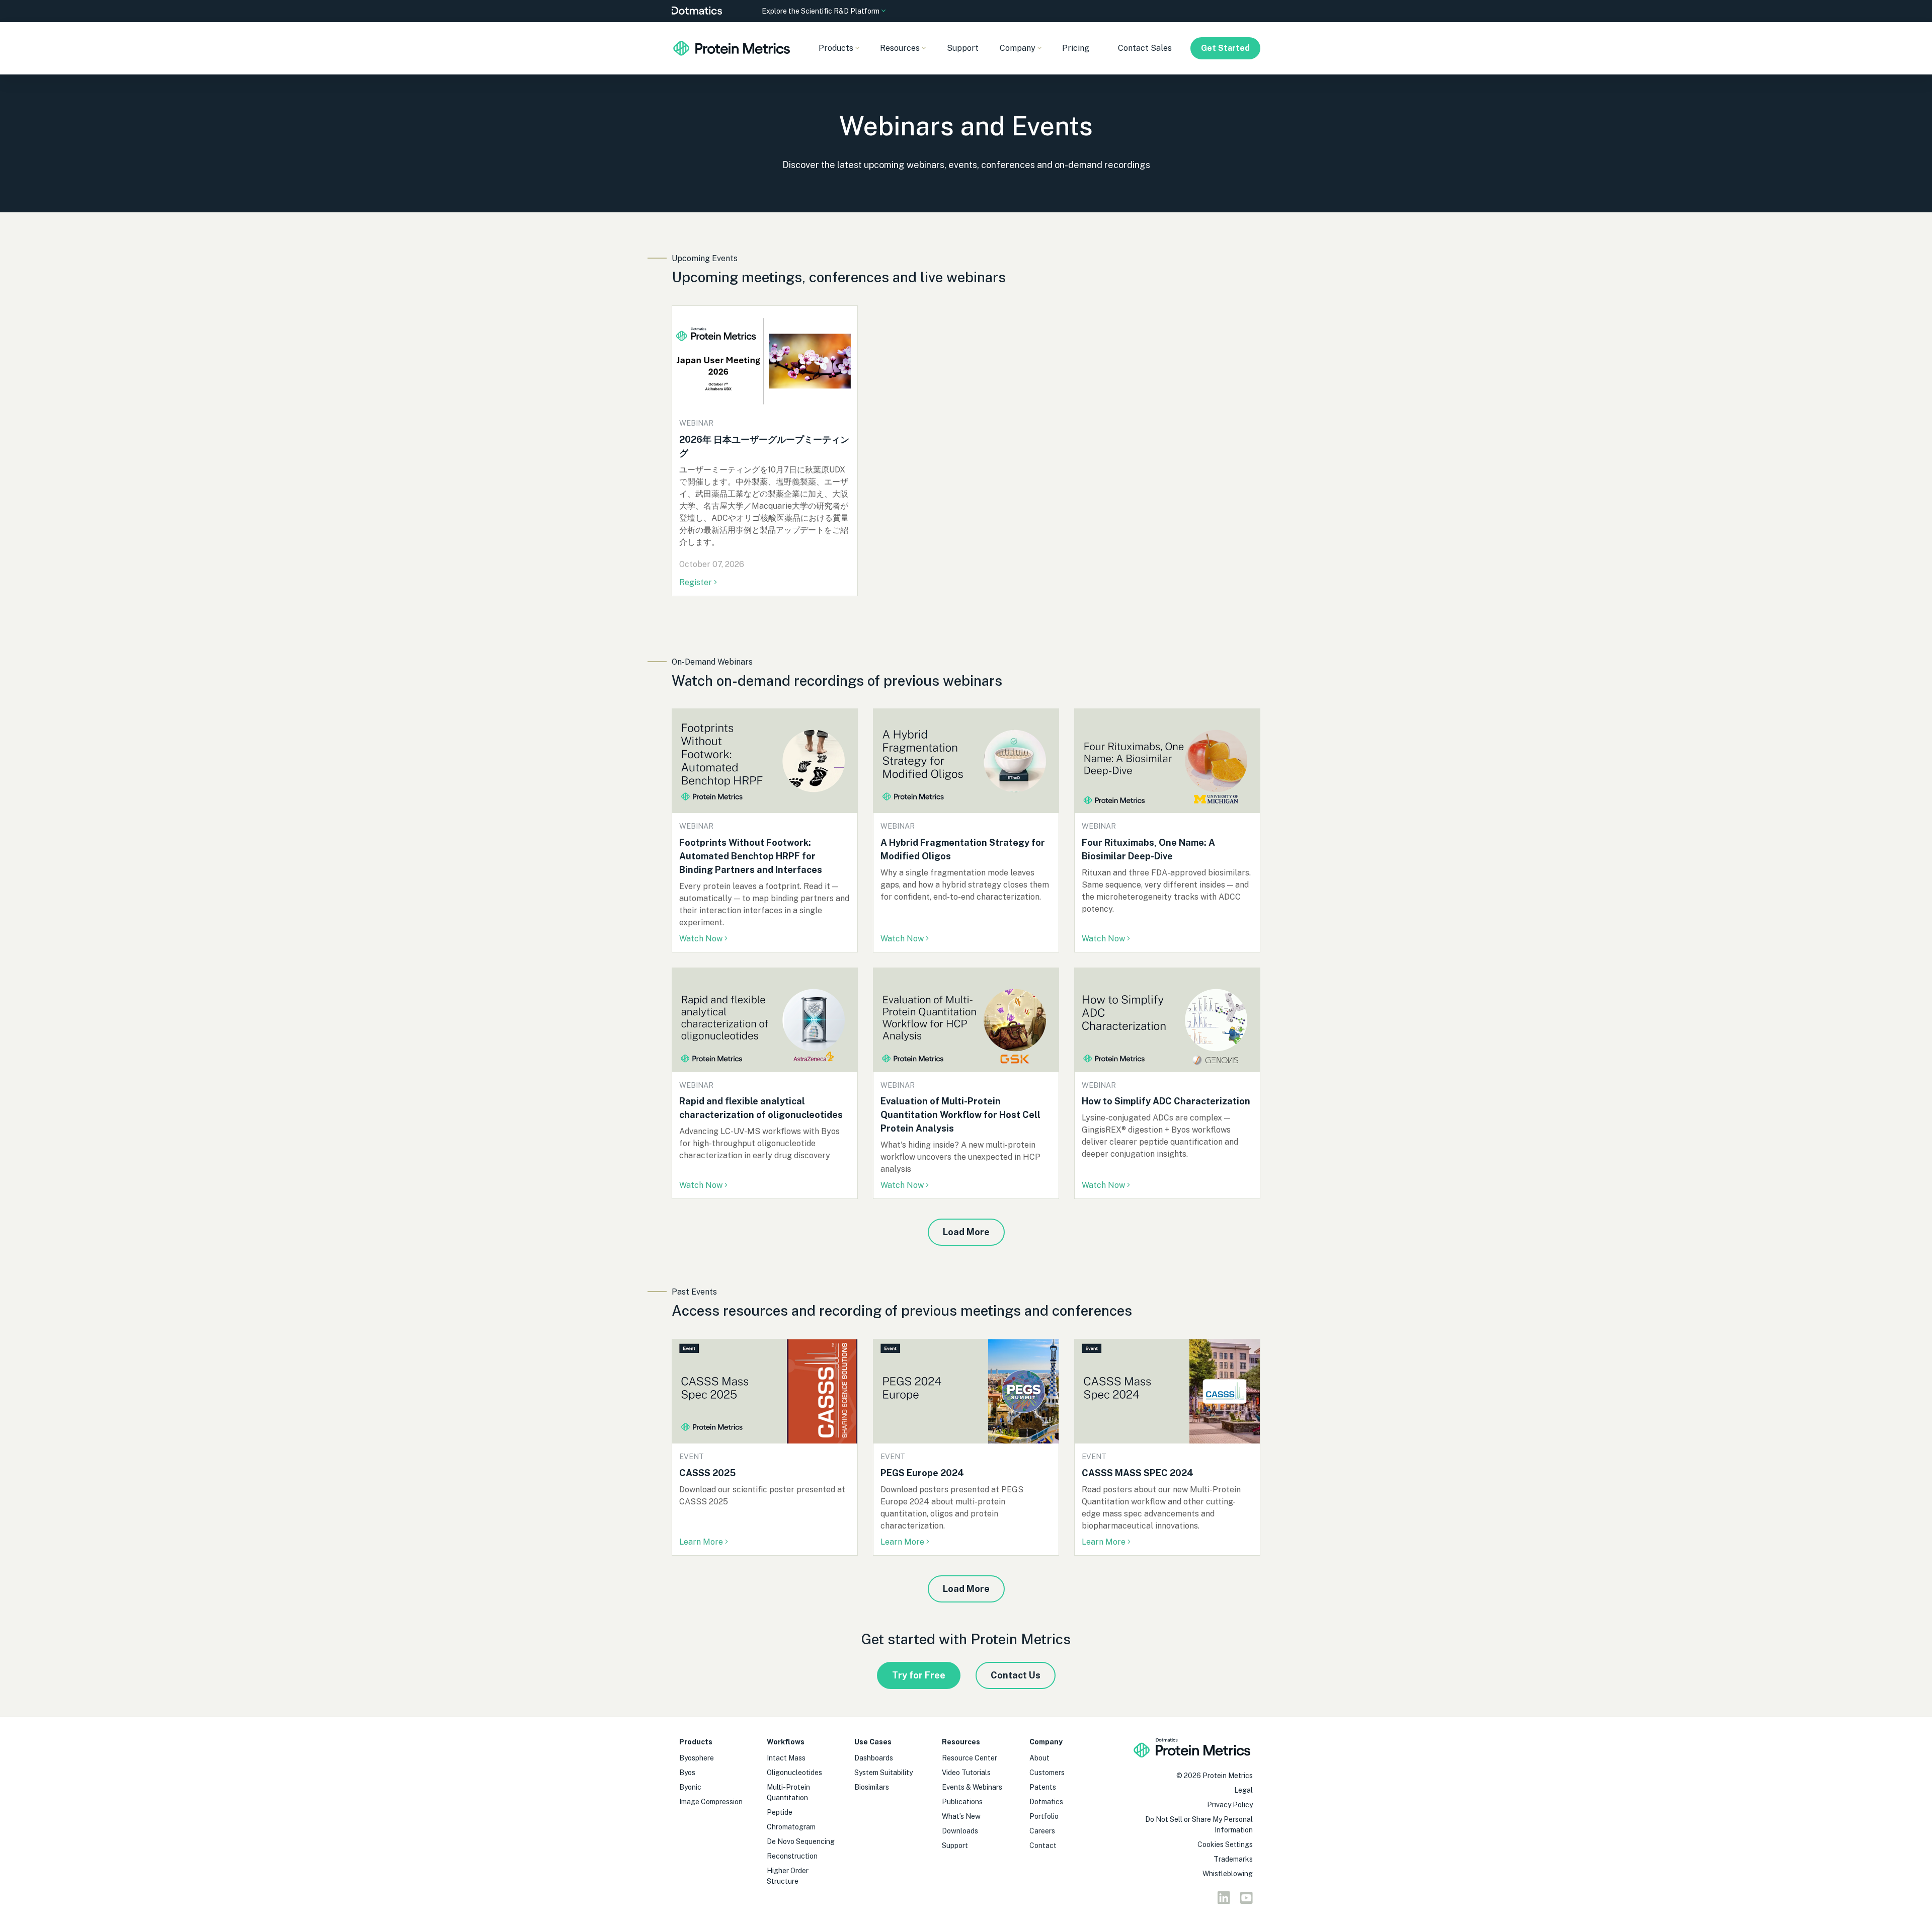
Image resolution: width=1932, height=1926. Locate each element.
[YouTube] (1246, 1900)
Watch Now (701, 939)
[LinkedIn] (1224, 1900)
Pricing (1076, 48)
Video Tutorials (966, 1773)
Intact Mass (786, 1758)
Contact (1043, 1845)
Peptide (780, 1812)
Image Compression (711, 1802)
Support (963, 48)
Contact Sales (1145, 48)
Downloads (960, 1831)
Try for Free (919, 1675)
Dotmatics (1046, 1802)
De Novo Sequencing (801, 1841)
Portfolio (1044, 1816)
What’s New (961, 1816)
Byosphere (697, 1758)
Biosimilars (872, 1787)
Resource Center (970, 1758)
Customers (1047, 1773)
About (1039, 1758)
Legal (1243, 1790)
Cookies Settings (1225, 1844)
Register (697, 582)
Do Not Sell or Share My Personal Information (1199, 1825)
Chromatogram (791, 1827)
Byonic (690, 1787)
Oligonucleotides (794, 1773)
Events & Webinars (972, 1787)
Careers (1042, 1831)
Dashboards (874, 1758)
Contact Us (1016, 1675)
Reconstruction (792, 1856)
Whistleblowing (1228, 1874)
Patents (1043, 1787)
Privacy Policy (1230, 1805)
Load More (966, 1232)
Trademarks (1233, 1859)
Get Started (1225, 48)
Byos (687, 1773)
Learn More (701, 1542)
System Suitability (883, 1773)
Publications (962, 1802)
